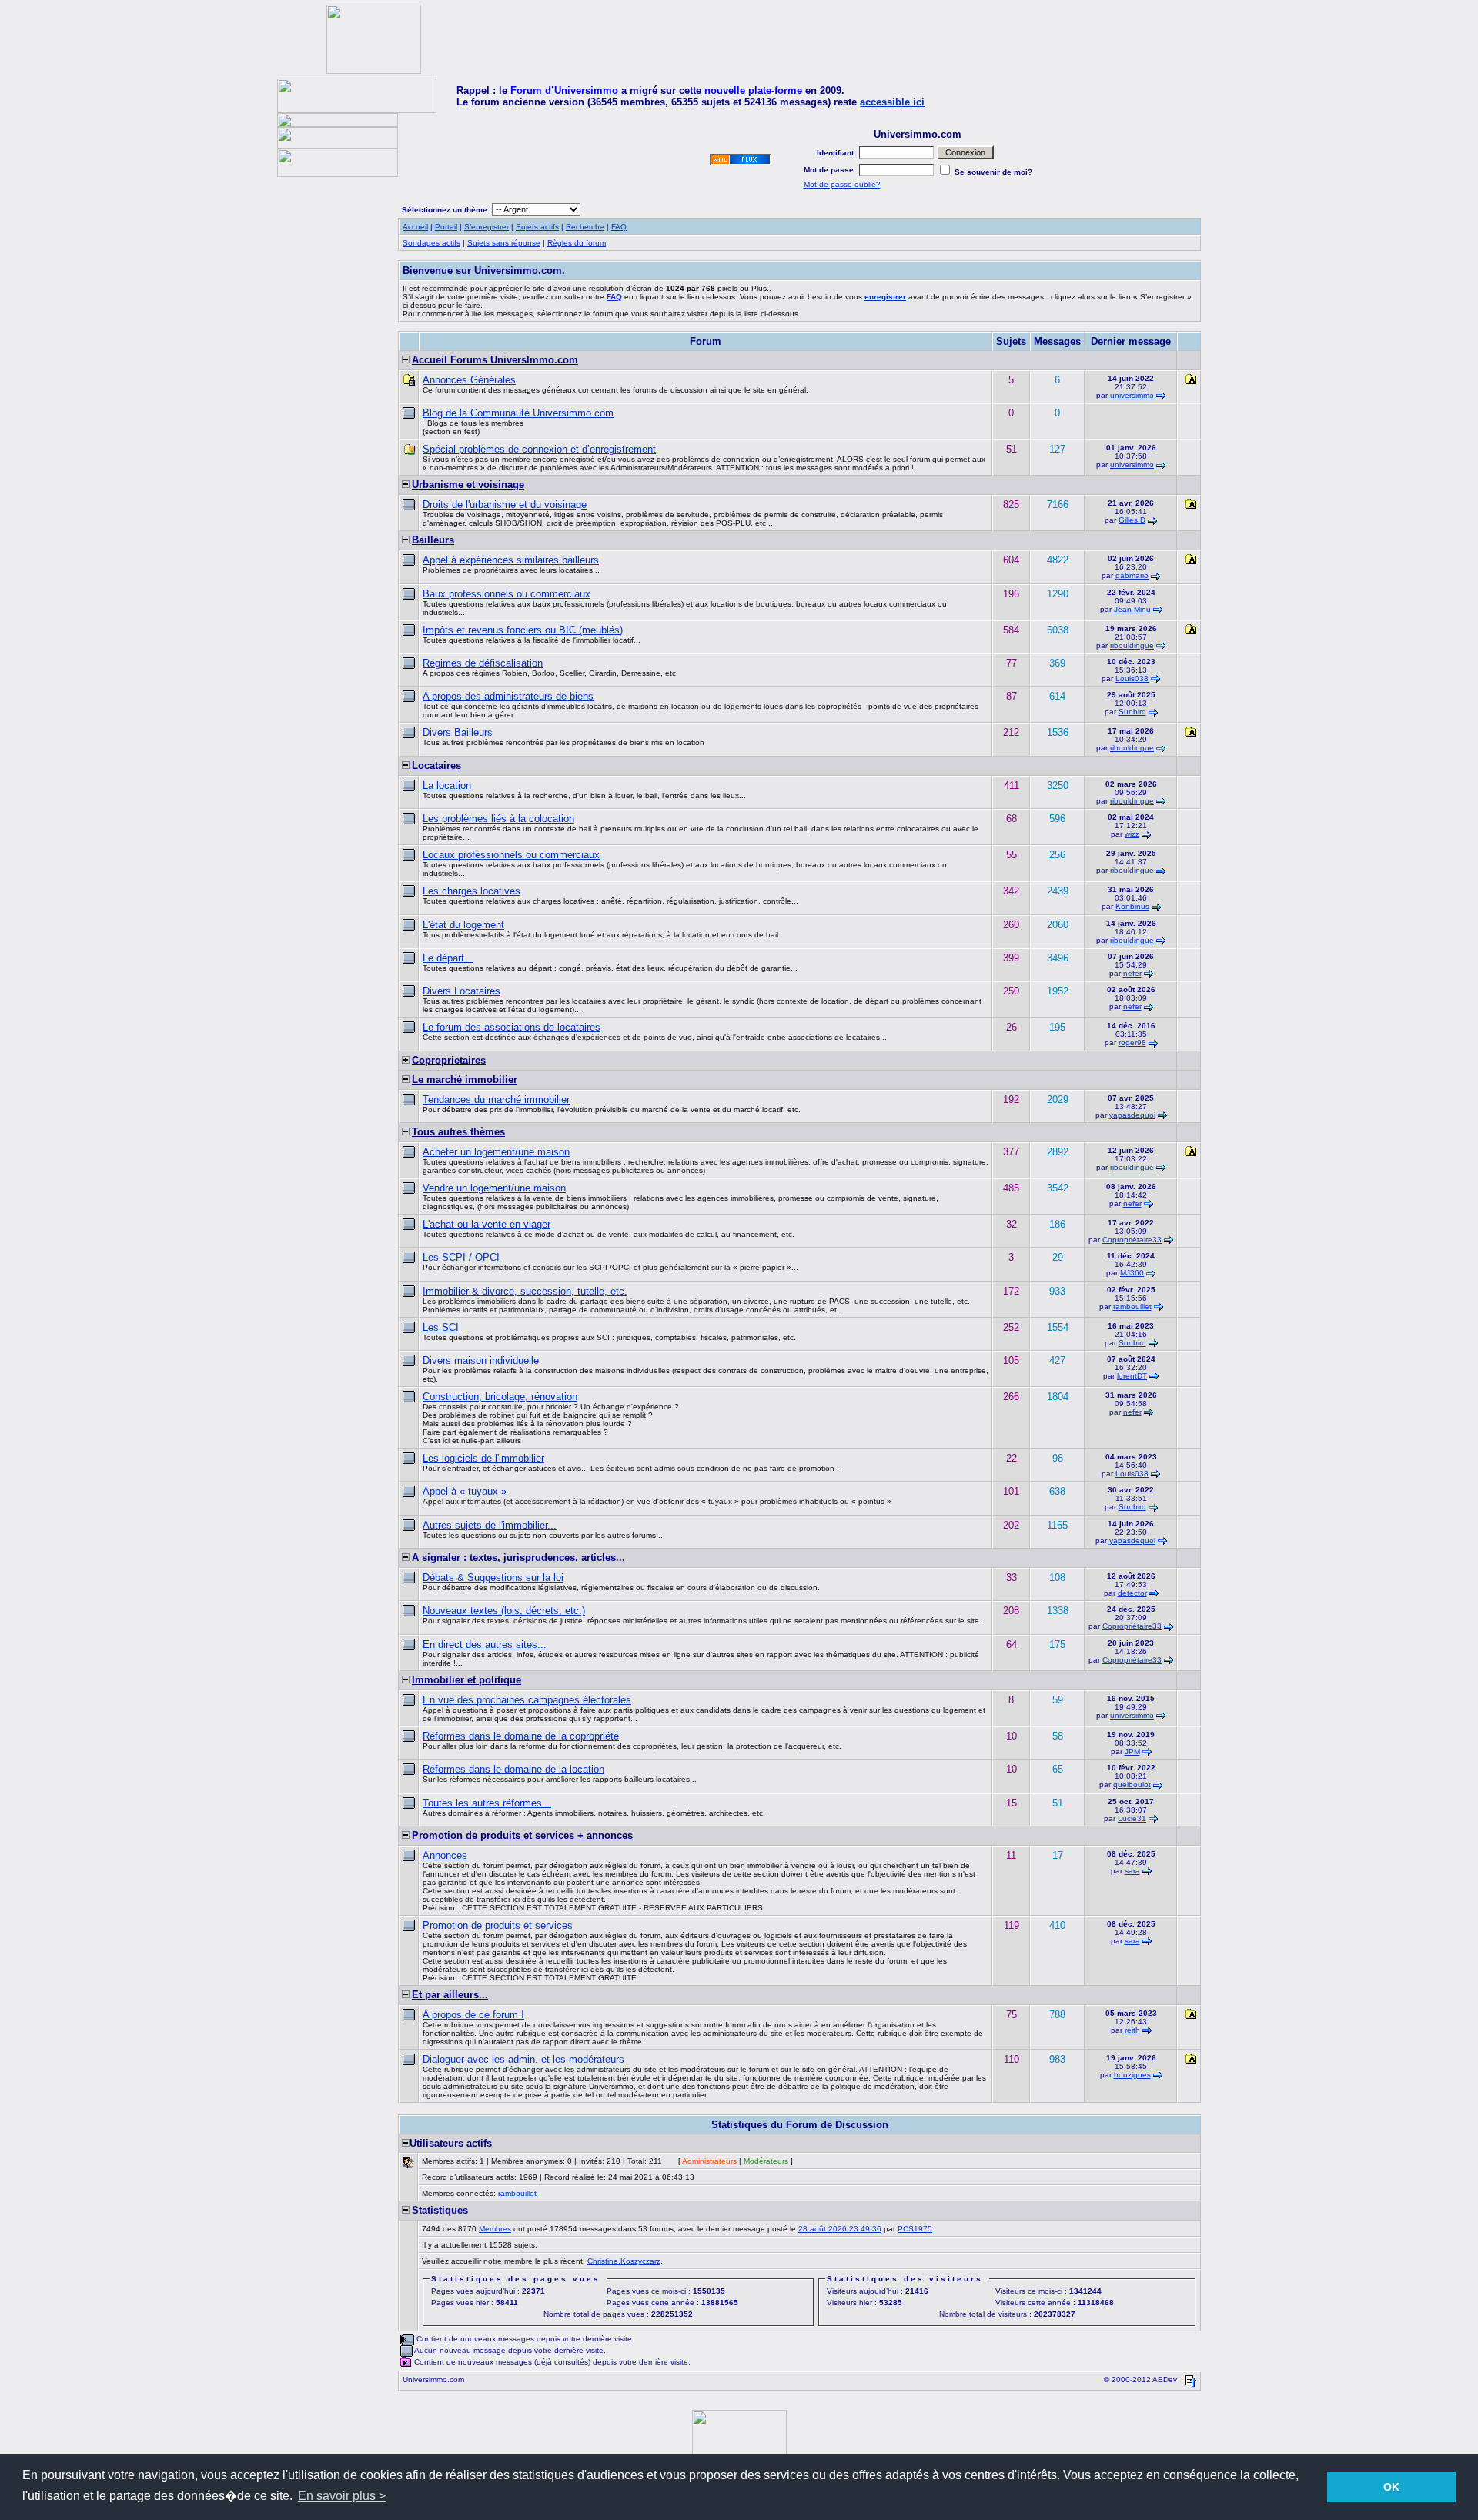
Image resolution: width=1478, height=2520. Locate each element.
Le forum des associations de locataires (512, 1027)
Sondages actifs (431, 243)
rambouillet (1132, 1307)
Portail (446, 227)
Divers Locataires (461, 991)
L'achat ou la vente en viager (487, 1224)
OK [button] (1391, 2487)
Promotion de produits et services (498, 1925)
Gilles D (1132, 520)
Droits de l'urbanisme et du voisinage (505, 505)
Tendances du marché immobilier (496, 1100)
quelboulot (1132, 1785)
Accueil (415, 227)
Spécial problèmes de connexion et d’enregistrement (539, 449)
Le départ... (448, 958)
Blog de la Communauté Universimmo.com (518, 413)
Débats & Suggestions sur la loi (493, 1578)
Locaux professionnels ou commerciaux (511, 855)
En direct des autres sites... (485, 1644)
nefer (1132, 973)
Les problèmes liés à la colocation (498, 819)
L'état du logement (463, 925)
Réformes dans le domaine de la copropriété (521, 1736)
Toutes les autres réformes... (487, 1803)
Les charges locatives (471, 891)
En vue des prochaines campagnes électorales (527, 1700)
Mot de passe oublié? (842, 184)
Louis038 (1132, 678)
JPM (1132, 1751)
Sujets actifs (537, 227)
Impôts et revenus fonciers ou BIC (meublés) (523, 630)
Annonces (445, 1855)
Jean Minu (1132, 609)
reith (1132, 2030)
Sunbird (1132, 712)
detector (1132, 1593)
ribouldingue (1132, 645)
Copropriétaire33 (1132, 1240)
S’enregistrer (487, 227)
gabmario (1132, 575)
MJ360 (1132, 1273)
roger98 (1132, 1043)
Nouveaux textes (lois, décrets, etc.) (504, 1611)
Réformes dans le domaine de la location (513, 1769)
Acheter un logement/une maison (496, 1152)
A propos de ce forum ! (473, 2015)
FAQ (619, 227)
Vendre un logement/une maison (494, 1188)
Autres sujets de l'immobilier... (490, 1525)
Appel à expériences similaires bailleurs (511, 560)
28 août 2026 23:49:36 (840, 2229)
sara (1132, 1871)
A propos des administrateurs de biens (508, 696)
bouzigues (1132, 2075)
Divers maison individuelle (481, 1360)
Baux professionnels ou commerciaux (507, 594)
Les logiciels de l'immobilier (483, 1458)
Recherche (585, 227)
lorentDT (1132, 1376)
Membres (495, 2229)
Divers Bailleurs (458, 732)
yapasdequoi (1132, 1115)
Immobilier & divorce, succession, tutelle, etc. (525, 1291)
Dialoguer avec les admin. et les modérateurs (523, 2059)
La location (447, 785)
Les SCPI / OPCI (461, 1257)
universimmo (1132, 395)
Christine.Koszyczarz (624, 2261)
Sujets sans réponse (504, 243)
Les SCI (441, 1327)
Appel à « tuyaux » (465, 1491)
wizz (1132, 834)
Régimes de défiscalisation (483, 663)
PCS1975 (915, 2229)
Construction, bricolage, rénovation (500, 1397)
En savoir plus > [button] (342, 2496)
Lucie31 (1132, 1818)
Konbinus (1132, 906)
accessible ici (892, 102)
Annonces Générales (469, 380)
